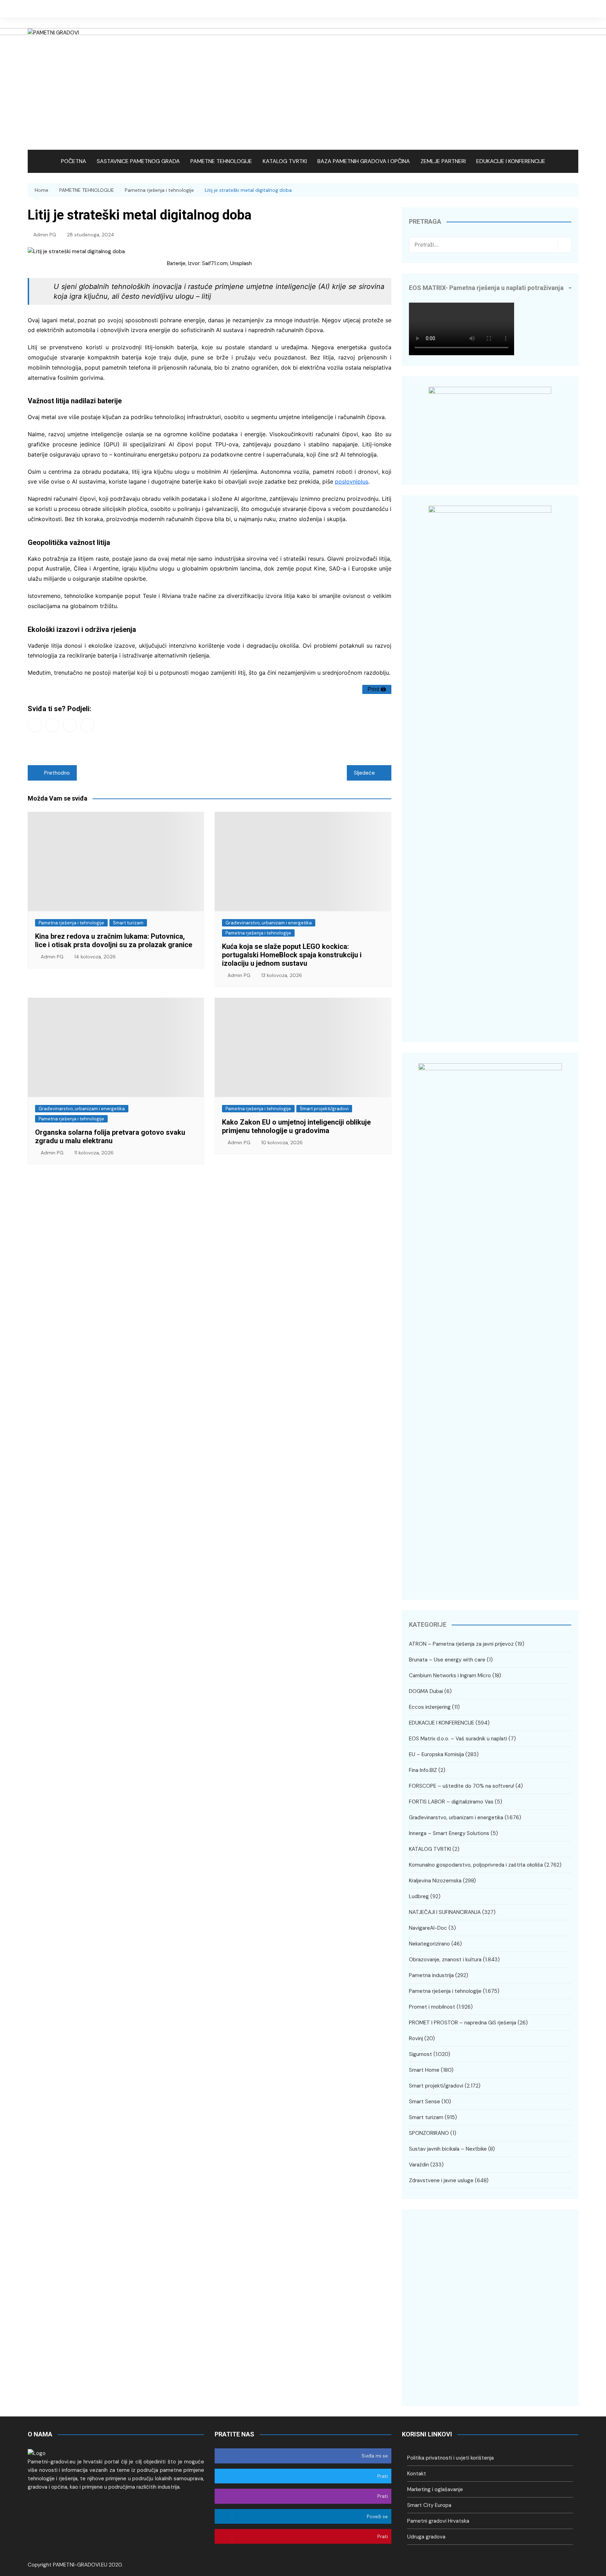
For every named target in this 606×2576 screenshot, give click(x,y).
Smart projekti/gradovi (324, 1109)
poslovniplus (352, 481)
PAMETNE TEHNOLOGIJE (221, 161)
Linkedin (573, 9)
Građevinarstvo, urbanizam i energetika (269, 923)
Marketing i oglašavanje (435, 2489)
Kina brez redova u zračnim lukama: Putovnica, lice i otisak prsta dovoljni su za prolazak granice (114, 940)
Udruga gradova (426, 2537)
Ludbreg (419, 1896)
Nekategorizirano (429, 1944)
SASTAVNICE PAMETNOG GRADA (138, 161)
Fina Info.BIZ (423, 1770)
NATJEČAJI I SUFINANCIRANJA (445, 1912)
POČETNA (74, 161)
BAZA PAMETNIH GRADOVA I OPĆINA (364, 161)
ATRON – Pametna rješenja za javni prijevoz (461, 1644)
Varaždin (419, 2165)
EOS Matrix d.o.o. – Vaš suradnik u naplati (458, 1739)
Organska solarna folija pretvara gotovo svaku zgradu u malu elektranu (110, 1137)
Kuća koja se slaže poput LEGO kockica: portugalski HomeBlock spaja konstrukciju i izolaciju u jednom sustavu (292, 955)
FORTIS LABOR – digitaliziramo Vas (451, 1802)
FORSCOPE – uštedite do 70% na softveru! (462, 1786)
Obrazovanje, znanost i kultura (445, 1960)
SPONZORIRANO (429, 2133)
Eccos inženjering (430, 1707)
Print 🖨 (377, 689)
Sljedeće (364, 773)
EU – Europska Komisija (436, 1754)
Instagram (563, 9)
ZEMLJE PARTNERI (443, 161)
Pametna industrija (431, 1975)
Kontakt (417, 2474)
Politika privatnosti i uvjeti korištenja (450, 2458)
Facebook (541, 9)
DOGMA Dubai (426, 1691)
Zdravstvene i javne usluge (441, 2180)
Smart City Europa (429, 2505)
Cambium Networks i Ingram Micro (450, 1675)
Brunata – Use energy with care (447, 1660)
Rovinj (416, 2038)
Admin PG (45, 235)
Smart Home (424, 2070)
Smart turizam (128, 923)
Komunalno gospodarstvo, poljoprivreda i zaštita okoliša (476, 1865)
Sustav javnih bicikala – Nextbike (448, 2149)
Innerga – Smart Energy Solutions (449, 1833)
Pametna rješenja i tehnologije (71, 923)
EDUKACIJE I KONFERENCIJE (511, 161)
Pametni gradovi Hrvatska (438, 2521)
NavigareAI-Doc (428, 1928)
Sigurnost (420, 2054)
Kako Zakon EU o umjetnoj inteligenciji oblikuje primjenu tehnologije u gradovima (296, 1126)
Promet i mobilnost (432, 2007)
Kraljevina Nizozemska (435, 1881)
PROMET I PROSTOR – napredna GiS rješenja (463, 2023)
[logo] (37, 2453)
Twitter (552, 9)
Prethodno (57, 773)
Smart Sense (425, 2102)
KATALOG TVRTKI (285, 161)
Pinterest (87, 725)
